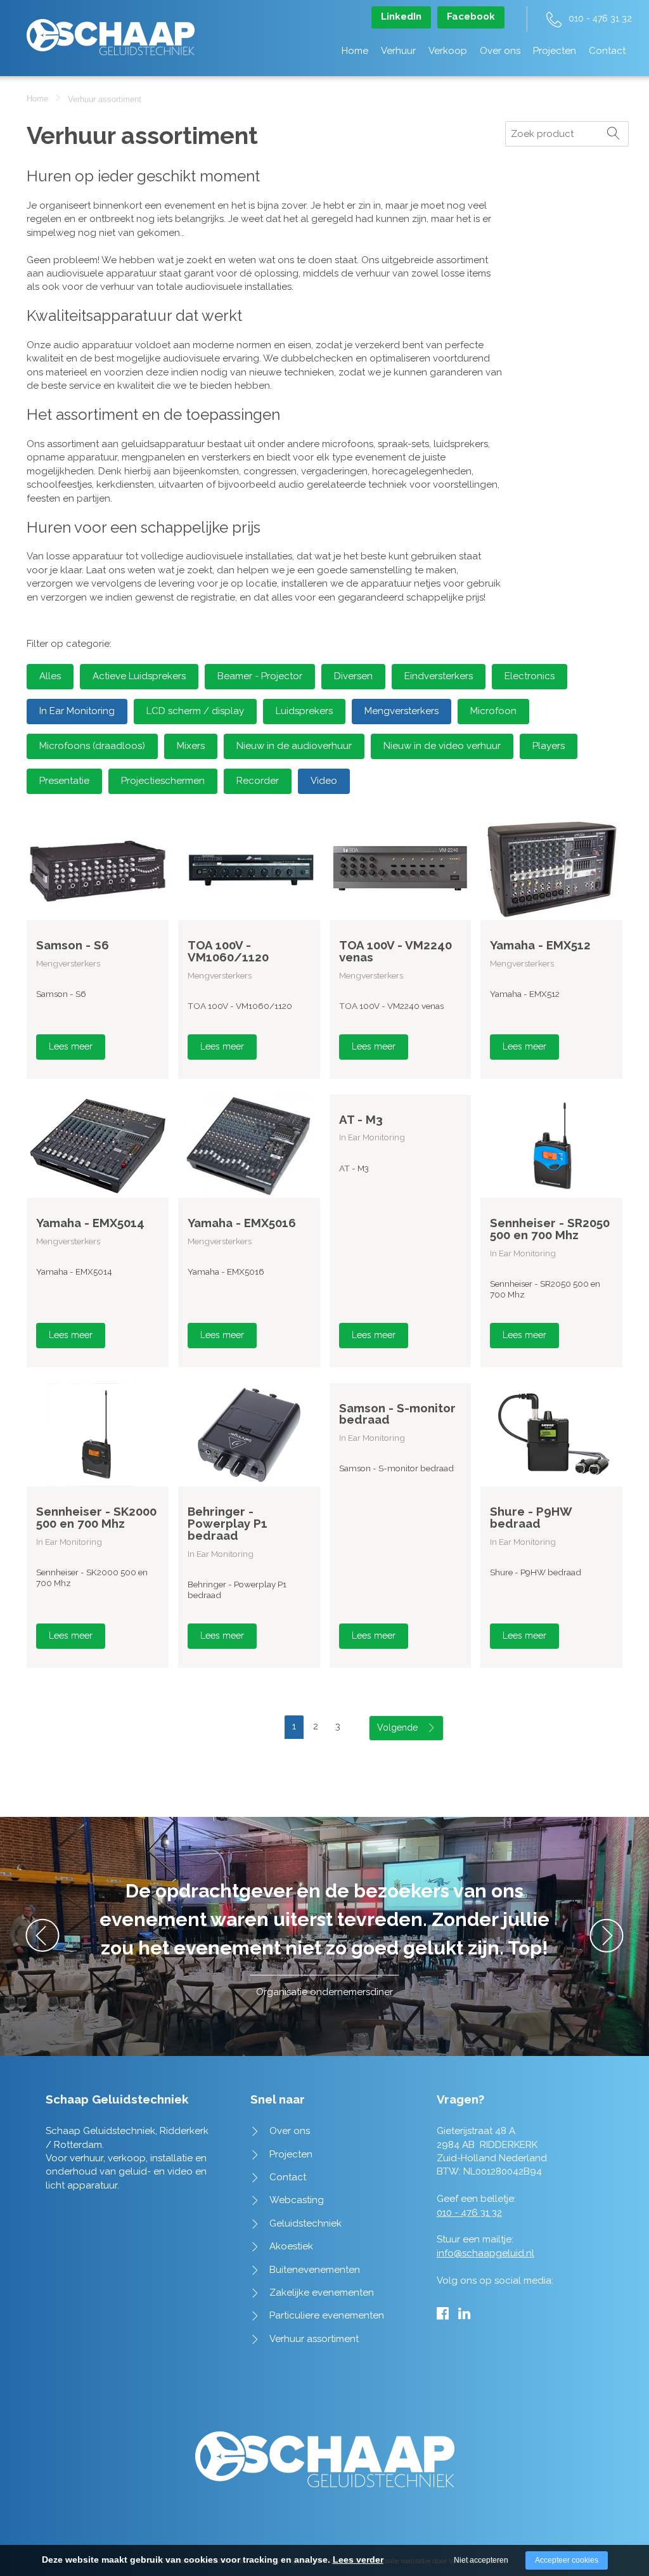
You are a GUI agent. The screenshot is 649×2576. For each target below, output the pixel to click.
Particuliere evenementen (327, 2315)
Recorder (258, 781)
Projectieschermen (163, 781)
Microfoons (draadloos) (92, 746)
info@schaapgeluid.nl (485, 2253)
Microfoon (493, 711)
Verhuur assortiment (314, 2339)
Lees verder (358, 2560)
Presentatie (64, 781)
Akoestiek (291, 2246)
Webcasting (297, 2200)
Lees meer (71, 1046)
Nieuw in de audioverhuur (294, 746)
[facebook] (443, 2313)
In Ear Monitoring (77, 711)
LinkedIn (401, 16)
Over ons (500, 51)
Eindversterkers (439, 676)
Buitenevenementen (315, 2270)
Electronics (530, 676)
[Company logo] (111, 31)
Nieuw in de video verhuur (442, 746)
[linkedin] (464, 2313)
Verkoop (448, 51)
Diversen (353, 676)
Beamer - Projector (260, 676)
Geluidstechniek (305, 2223)
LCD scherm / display (195, 711)
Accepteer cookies (567, 2560)
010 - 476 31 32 (600, 18)
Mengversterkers (402, 711)
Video (324, 781)
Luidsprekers (304, 711)
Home (355, 51)
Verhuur (398, 51)
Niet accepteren (481, 2560)
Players (549, 746)
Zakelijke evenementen (322, 2293)
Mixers (191, 746)
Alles (50, 676)
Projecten (555, 51)
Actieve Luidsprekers (139, 676)
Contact (607, 51)
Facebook (471, 16)
